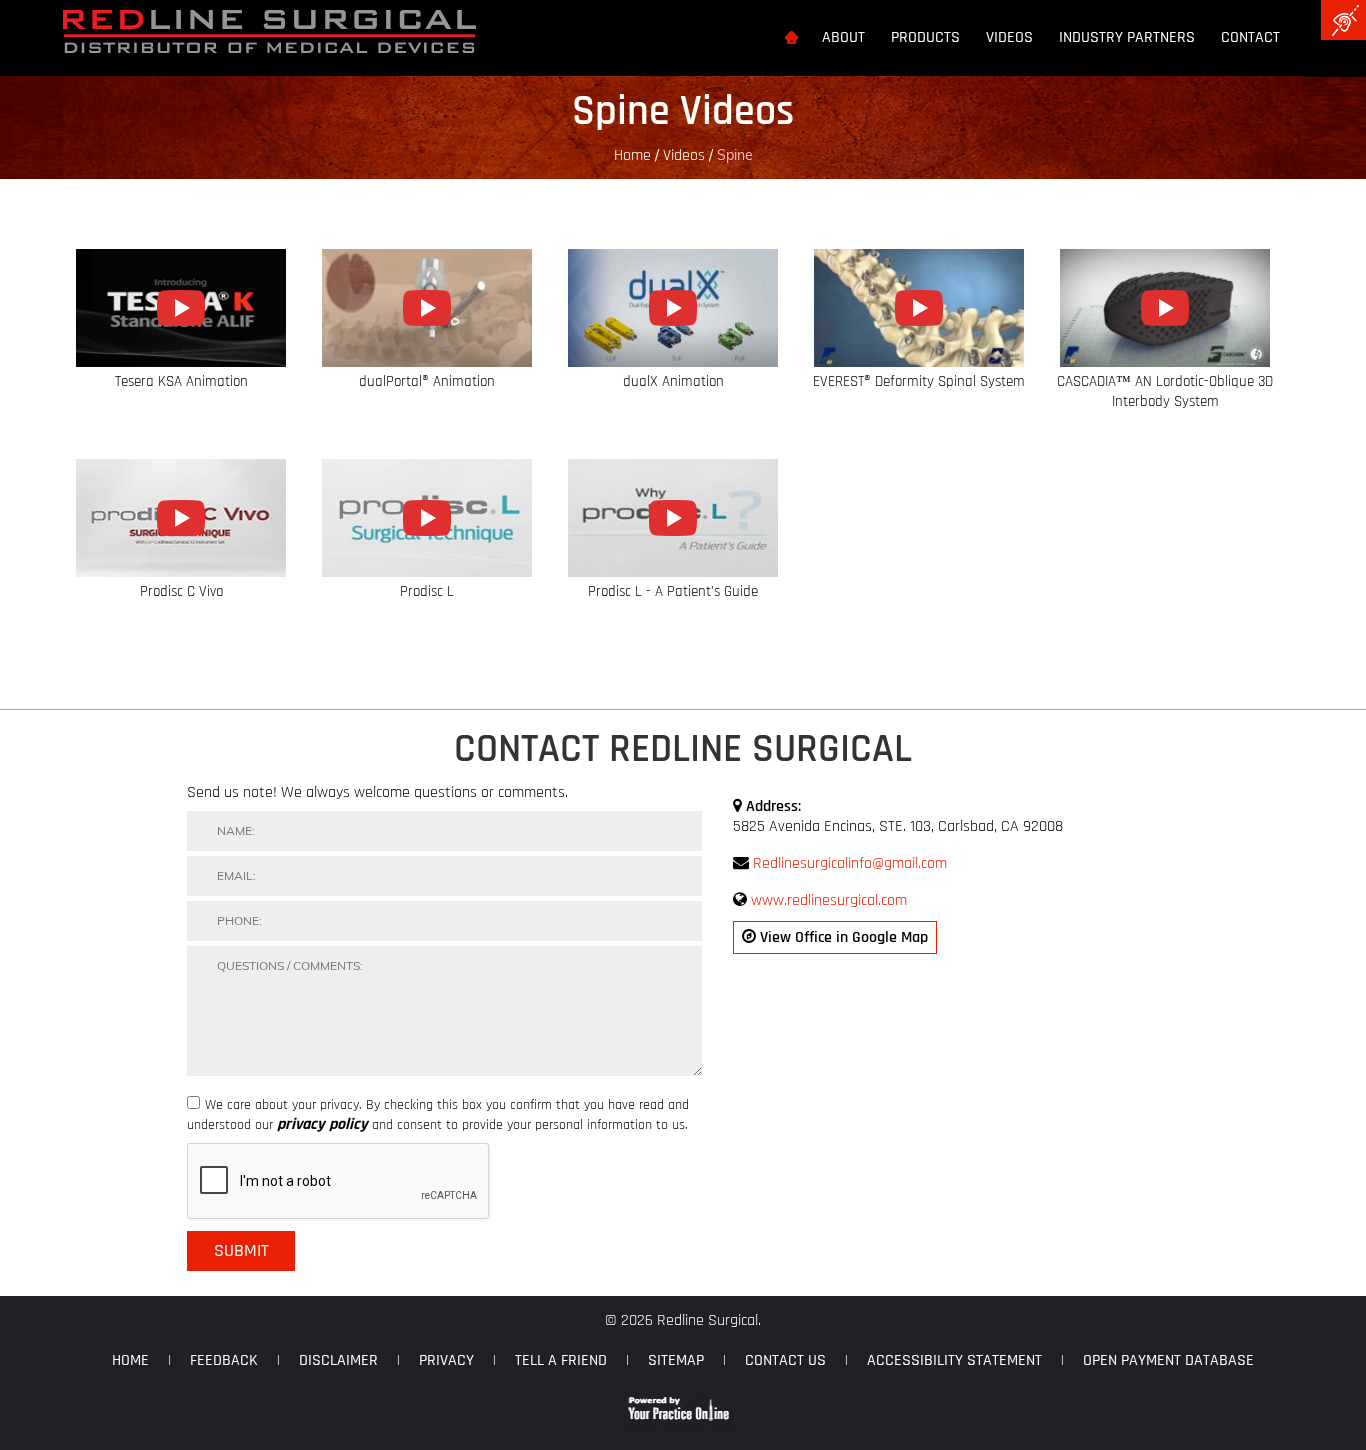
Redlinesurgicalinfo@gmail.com (850, 863)
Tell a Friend (561, 1360)
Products (925, 38)
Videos (1009, 38)
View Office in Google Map (842, 937)
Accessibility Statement (954, 1360)
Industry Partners (1127, 38)
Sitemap (676, 1360)
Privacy (446, 1360)
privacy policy (322, 1125)
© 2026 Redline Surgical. (683, 1320)
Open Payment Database (1168, 1360)
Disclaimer (338, 1360)
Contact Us (785, 1360)
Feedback (224, 1360)
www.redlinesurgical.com (829, 900)
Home (632, 155)
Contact (1250, 38)
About (843, 38)
